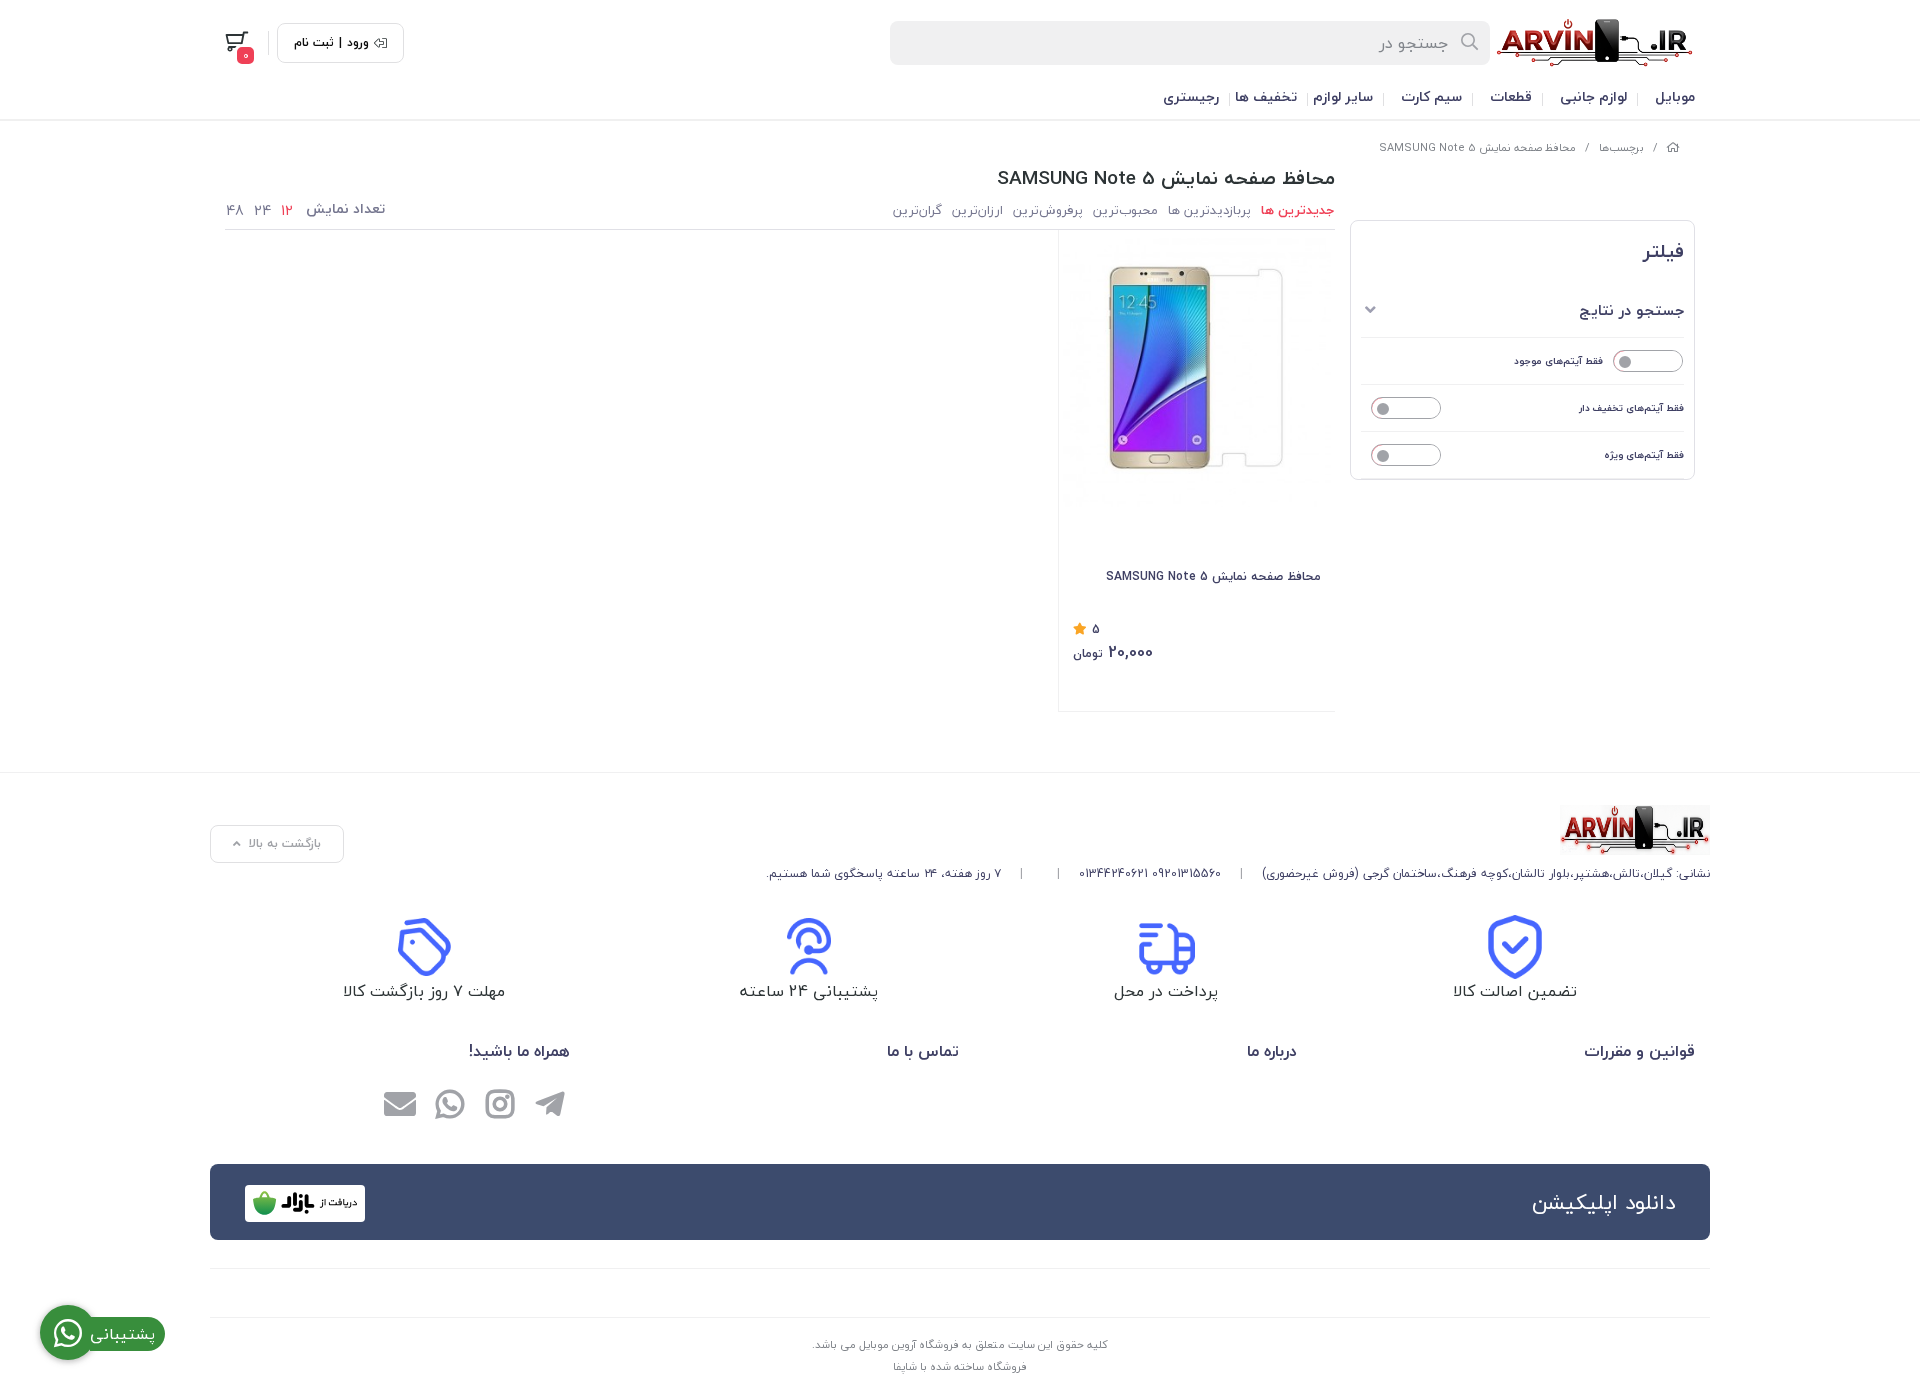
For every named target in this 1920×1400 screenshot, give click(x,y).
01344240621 (1113, 873)
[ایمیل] (400, 1106)
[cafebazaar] (305, 1203)
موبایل (1675, 96)
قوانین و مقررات (1639, 1051)
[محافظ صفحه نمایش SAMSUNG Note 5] (1238, 830)
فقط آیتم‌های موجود (1558, 360)
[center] (1470, 43)
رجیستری (1191, 96)
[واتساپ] (450, 1106)
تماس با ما (923, 1051)
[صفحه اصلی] (1673, 147)
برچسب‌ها (1621, 147)
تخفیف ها (1266, 96)
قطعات (1511, 96)
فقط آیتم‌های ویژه (1644, 454)
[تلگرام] (550, 1106)
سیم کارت (1431, 96)
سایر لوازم (1343, 96)
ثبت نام (314, 43)
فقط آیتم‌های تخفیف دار (1631, 407)
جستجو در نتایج (1631, 310)
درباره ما (1271, 1051)
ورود (358, 43)
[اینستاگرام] (500, 1106)
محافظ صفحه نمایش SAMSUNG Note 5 (1477, 147)
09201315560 (1186, 873)
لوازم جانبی (1593, 96)
